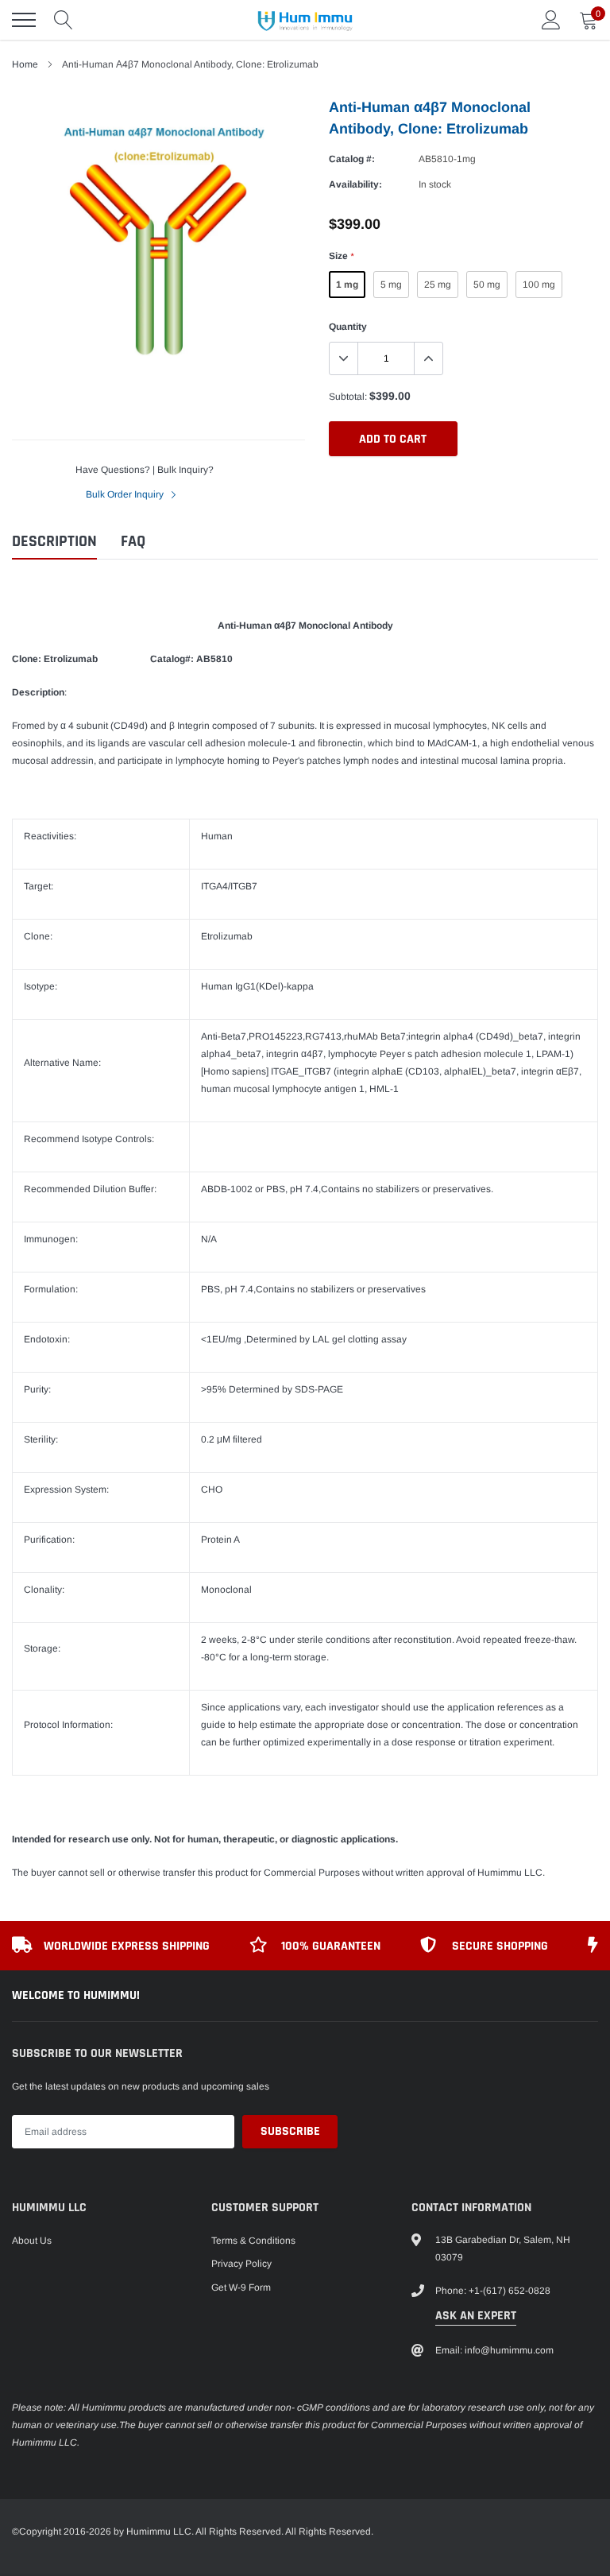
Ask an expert (476, 2316)
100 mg (539, 285)
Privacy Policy (241, 2264)
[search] (64, 20)
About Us (32, 2241)
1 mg (347, 285)
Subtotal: (348, 397)
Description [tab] (54, 542)
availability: (355, 184)
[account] (551, 20)
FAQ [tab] (133, 542)
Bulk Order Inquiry (126, 494)
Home (25, 64)
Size (341, 256)
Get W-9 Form (241, 2287)
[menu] (24, 20)
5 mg (391, 285)
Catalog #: (352, 159)
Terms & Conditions (253, 2241)
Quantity (348, 327)
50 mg (487, 285)
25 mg (438, 285)
